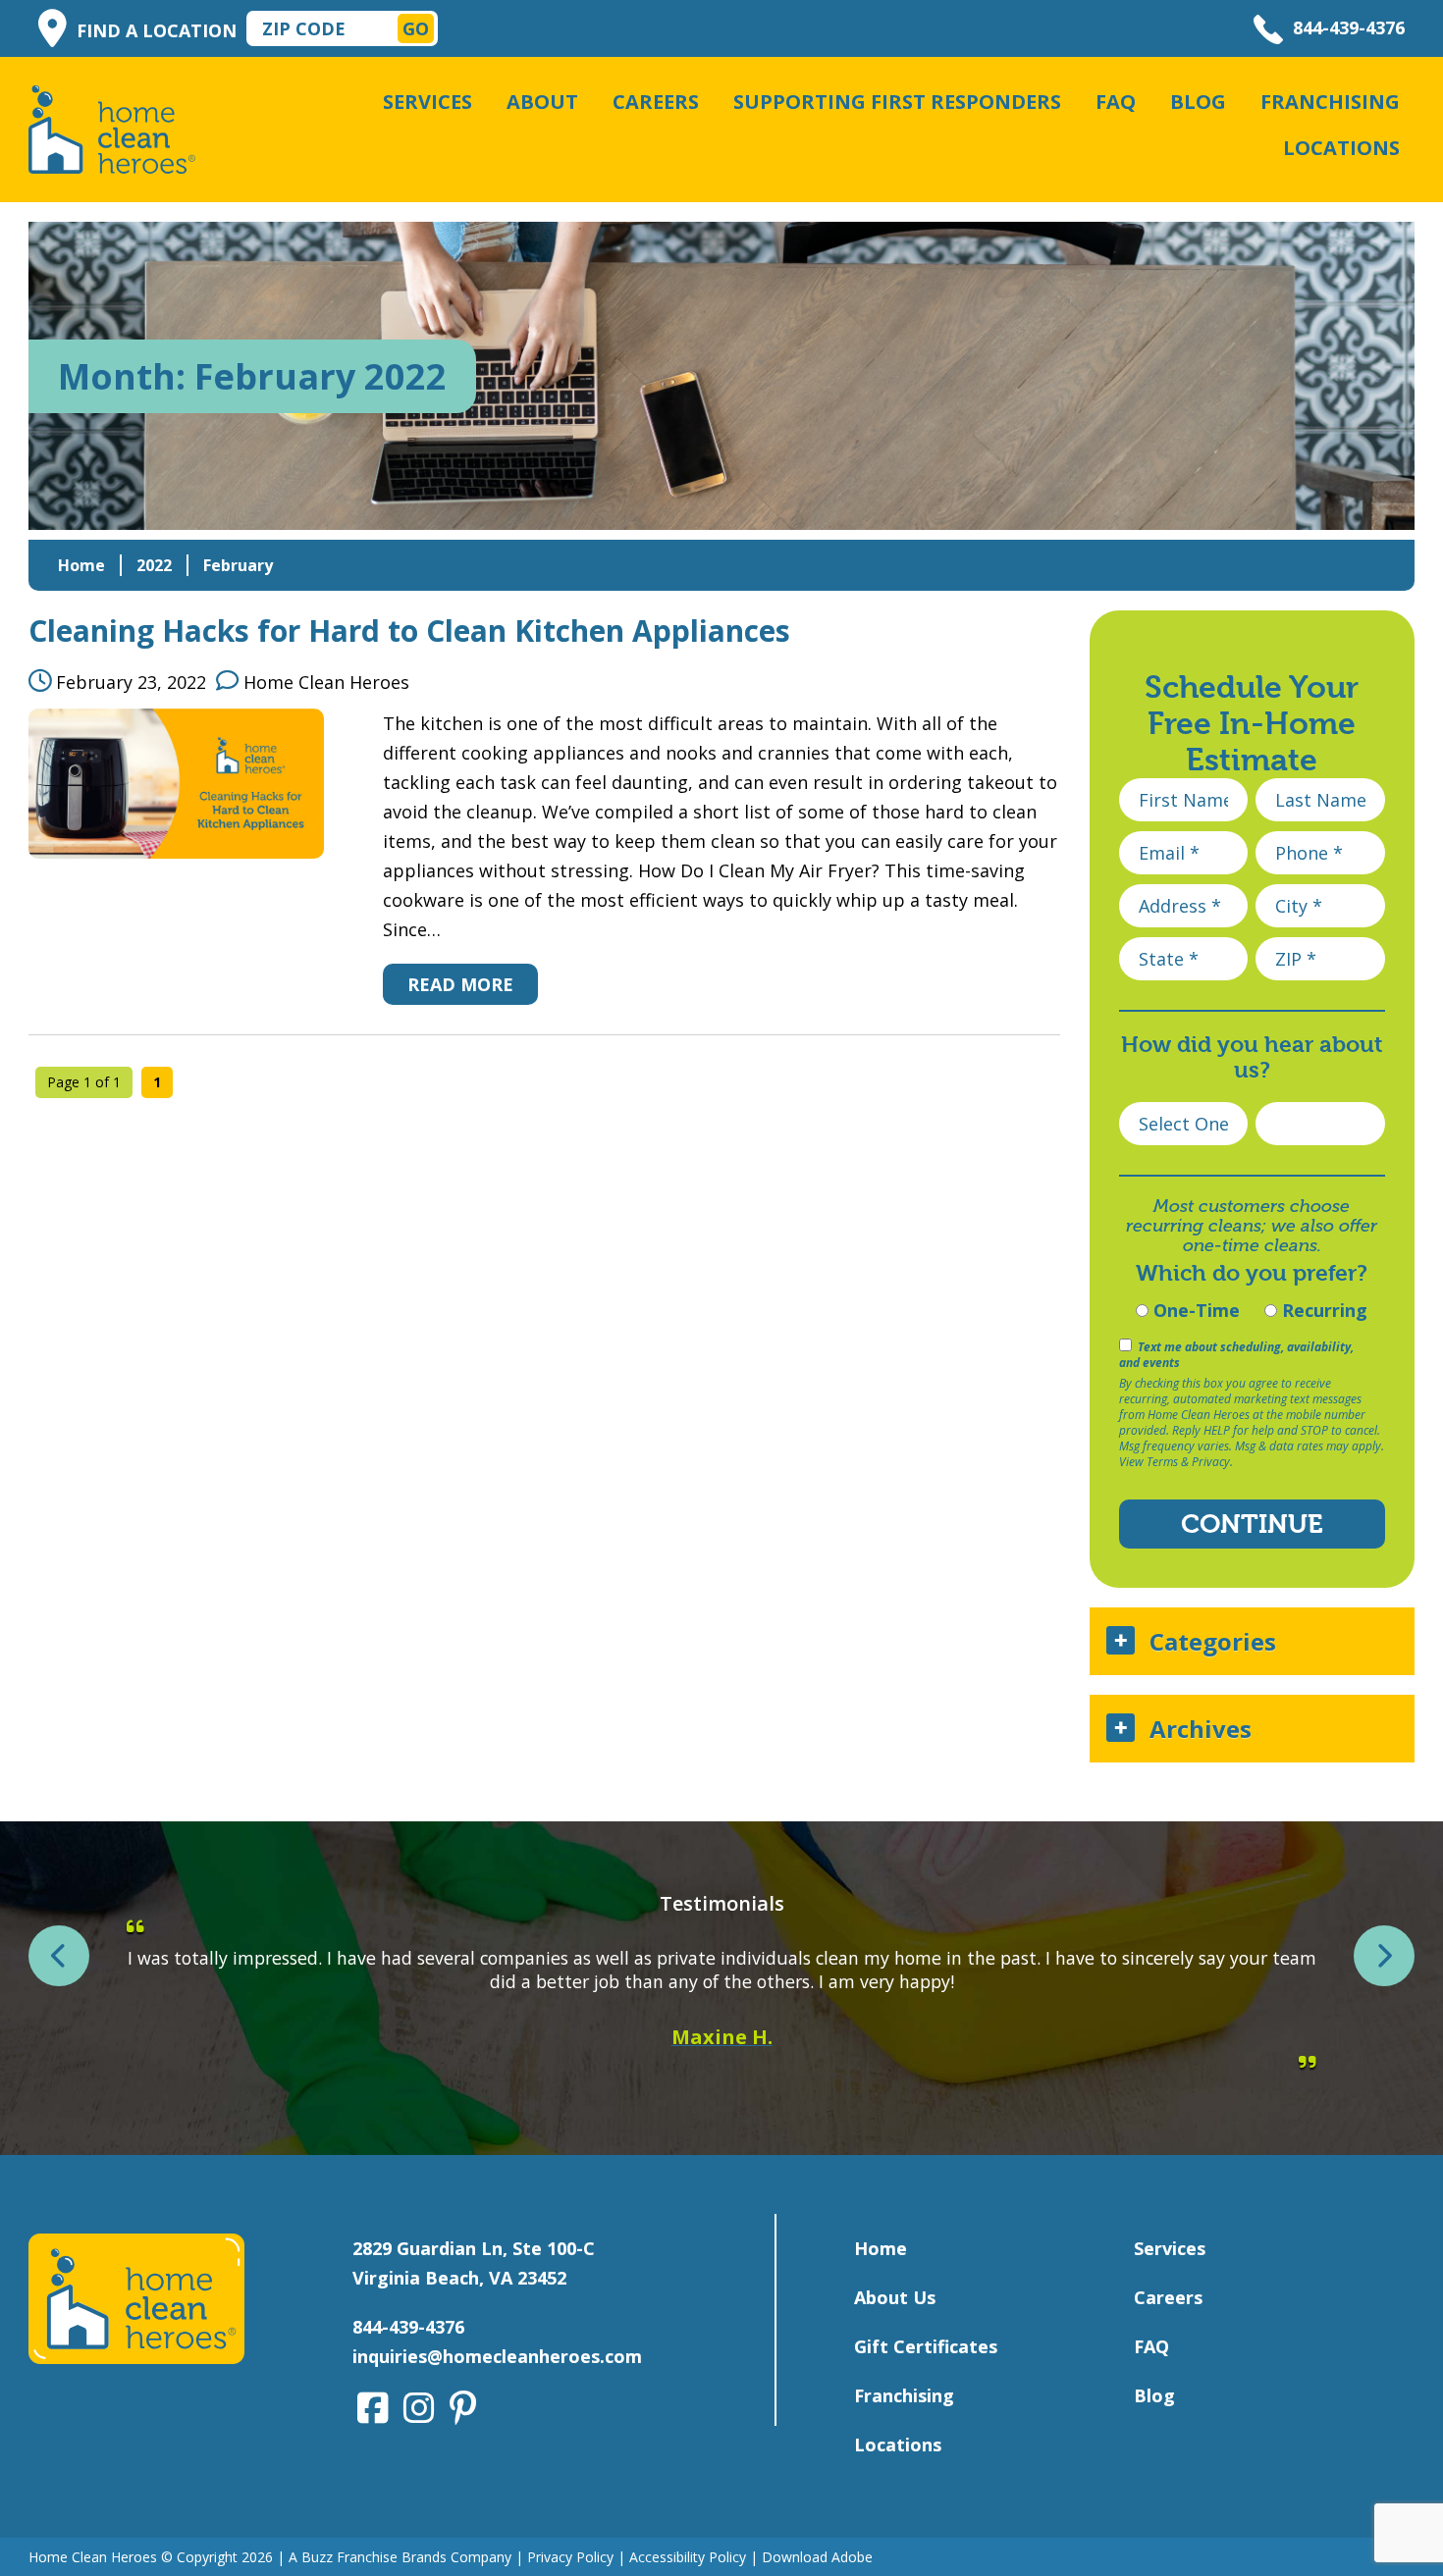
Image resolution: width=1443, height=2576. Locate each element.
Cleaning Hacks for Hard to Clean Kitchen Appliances (409, 631)
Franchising (1330, 102)
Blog (1198, 102)
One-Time (1194, 1310)
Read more (460, 984)
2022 (154, 565)
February (238, 565)
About (542, 102)
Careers (656, 102)
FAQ (1116, 102)
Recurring (1322, 1310)
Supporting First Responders (897, 102)
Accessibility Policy (688, 2557)
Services (428, 102)
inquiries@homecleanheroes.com (497, 2356)
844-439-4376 (1349, 27)
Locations (1341, 148)
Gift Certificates (926, 2346)
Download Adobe (817, 2557)
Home (81, 565)
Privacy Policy (570, 2557)
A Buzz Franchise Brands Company (400, 2557)
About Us (895, 2297)
